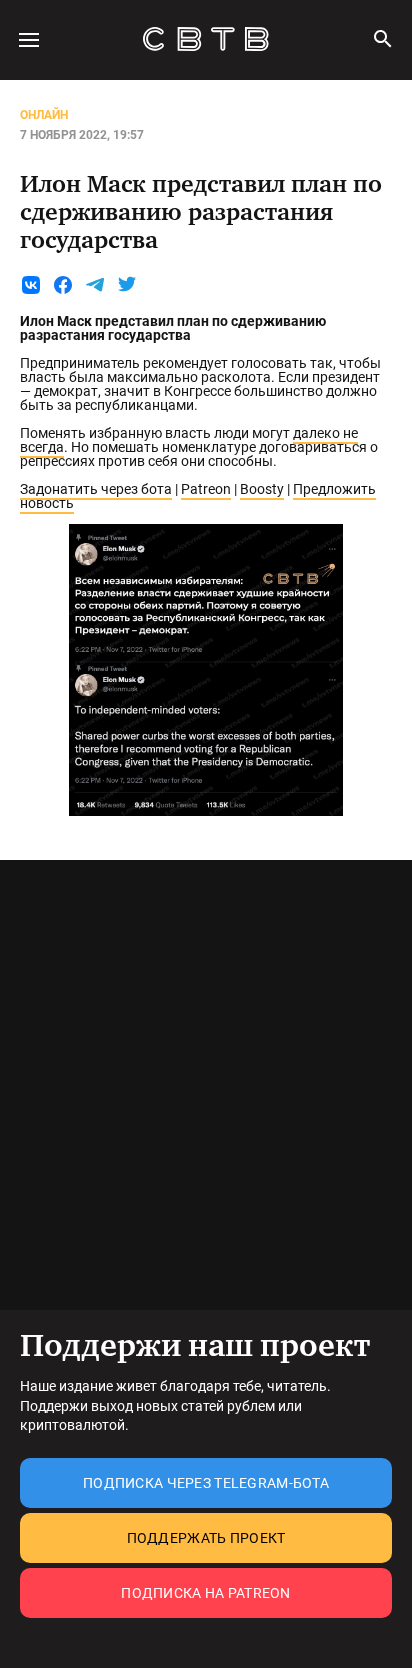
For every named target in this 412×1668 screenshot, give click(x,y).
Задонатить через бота (96, 489)
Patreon (206, 489)
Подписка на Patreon (205, 1593)
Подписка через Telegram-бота (206, 1483)
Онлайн (44, 115)
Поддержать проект (206, 1538)
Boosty (262, 489)
